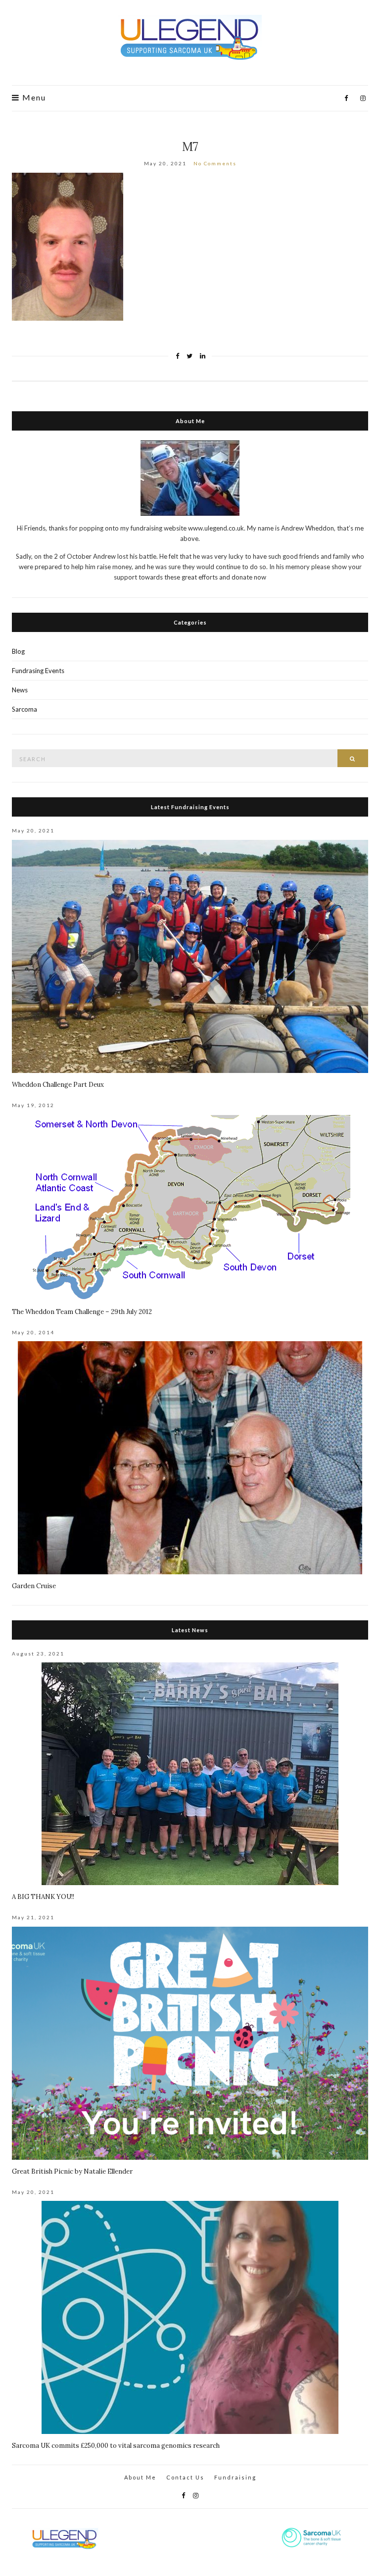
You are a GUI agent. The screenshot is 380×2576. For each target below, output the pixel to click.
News (20, 690)
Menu (33, 97)
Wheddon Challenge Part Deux (58, 1085)
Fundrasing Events (38, 671)
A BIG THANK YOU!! (43, 1897)
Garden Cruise (34, 1586)
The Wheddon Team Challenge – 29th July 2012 (82, 1312)
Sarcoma (24, 709)
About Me (140, 2477)
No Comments (215, 163)
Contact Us (185, 2477)
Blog (18, 651)
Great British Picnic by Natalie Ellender (72, 2171)
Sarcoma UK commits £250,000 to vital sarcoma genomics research (116, 2446)
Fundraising (235, 2477)
